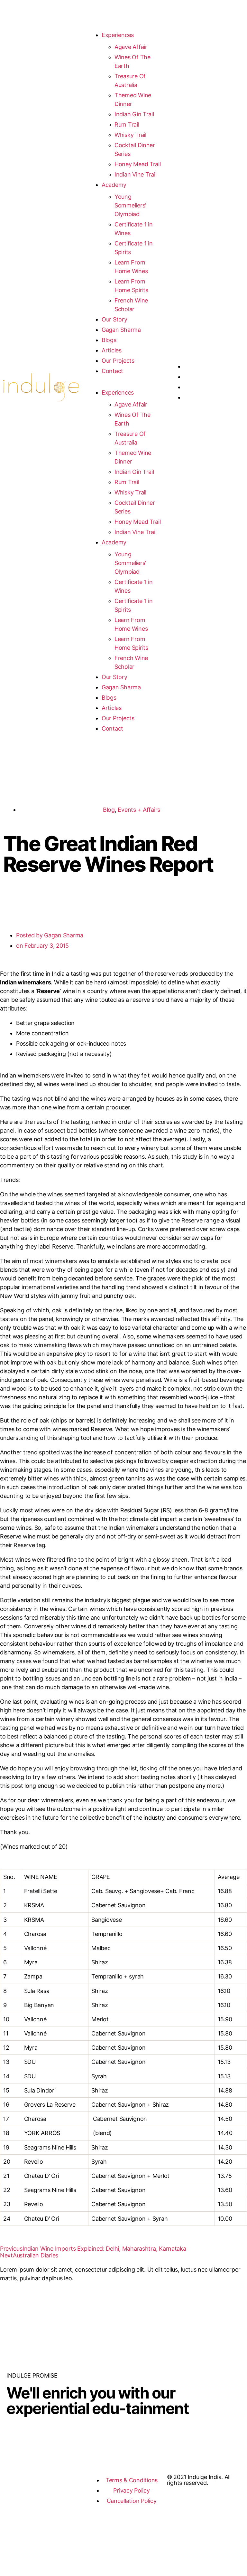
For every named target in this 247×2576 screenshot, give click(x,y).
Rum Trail (127, 124)
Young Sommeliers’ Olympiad (130, 205)
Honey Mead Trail (138, 164)
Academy (114, 185)
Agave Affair (131, 47)
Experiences (118, 35)
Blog (109, 810)
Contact (112, 371)
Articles (112, 350)
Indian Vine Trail (135, 174)
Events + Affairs (139, 810)
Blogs (109, 340)
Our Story (114, 319)
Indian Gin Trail (134, 114)
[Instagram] (14, 2482)
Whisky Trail (130, 135)
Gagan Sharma (121, 330)
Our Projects (118, 361)
